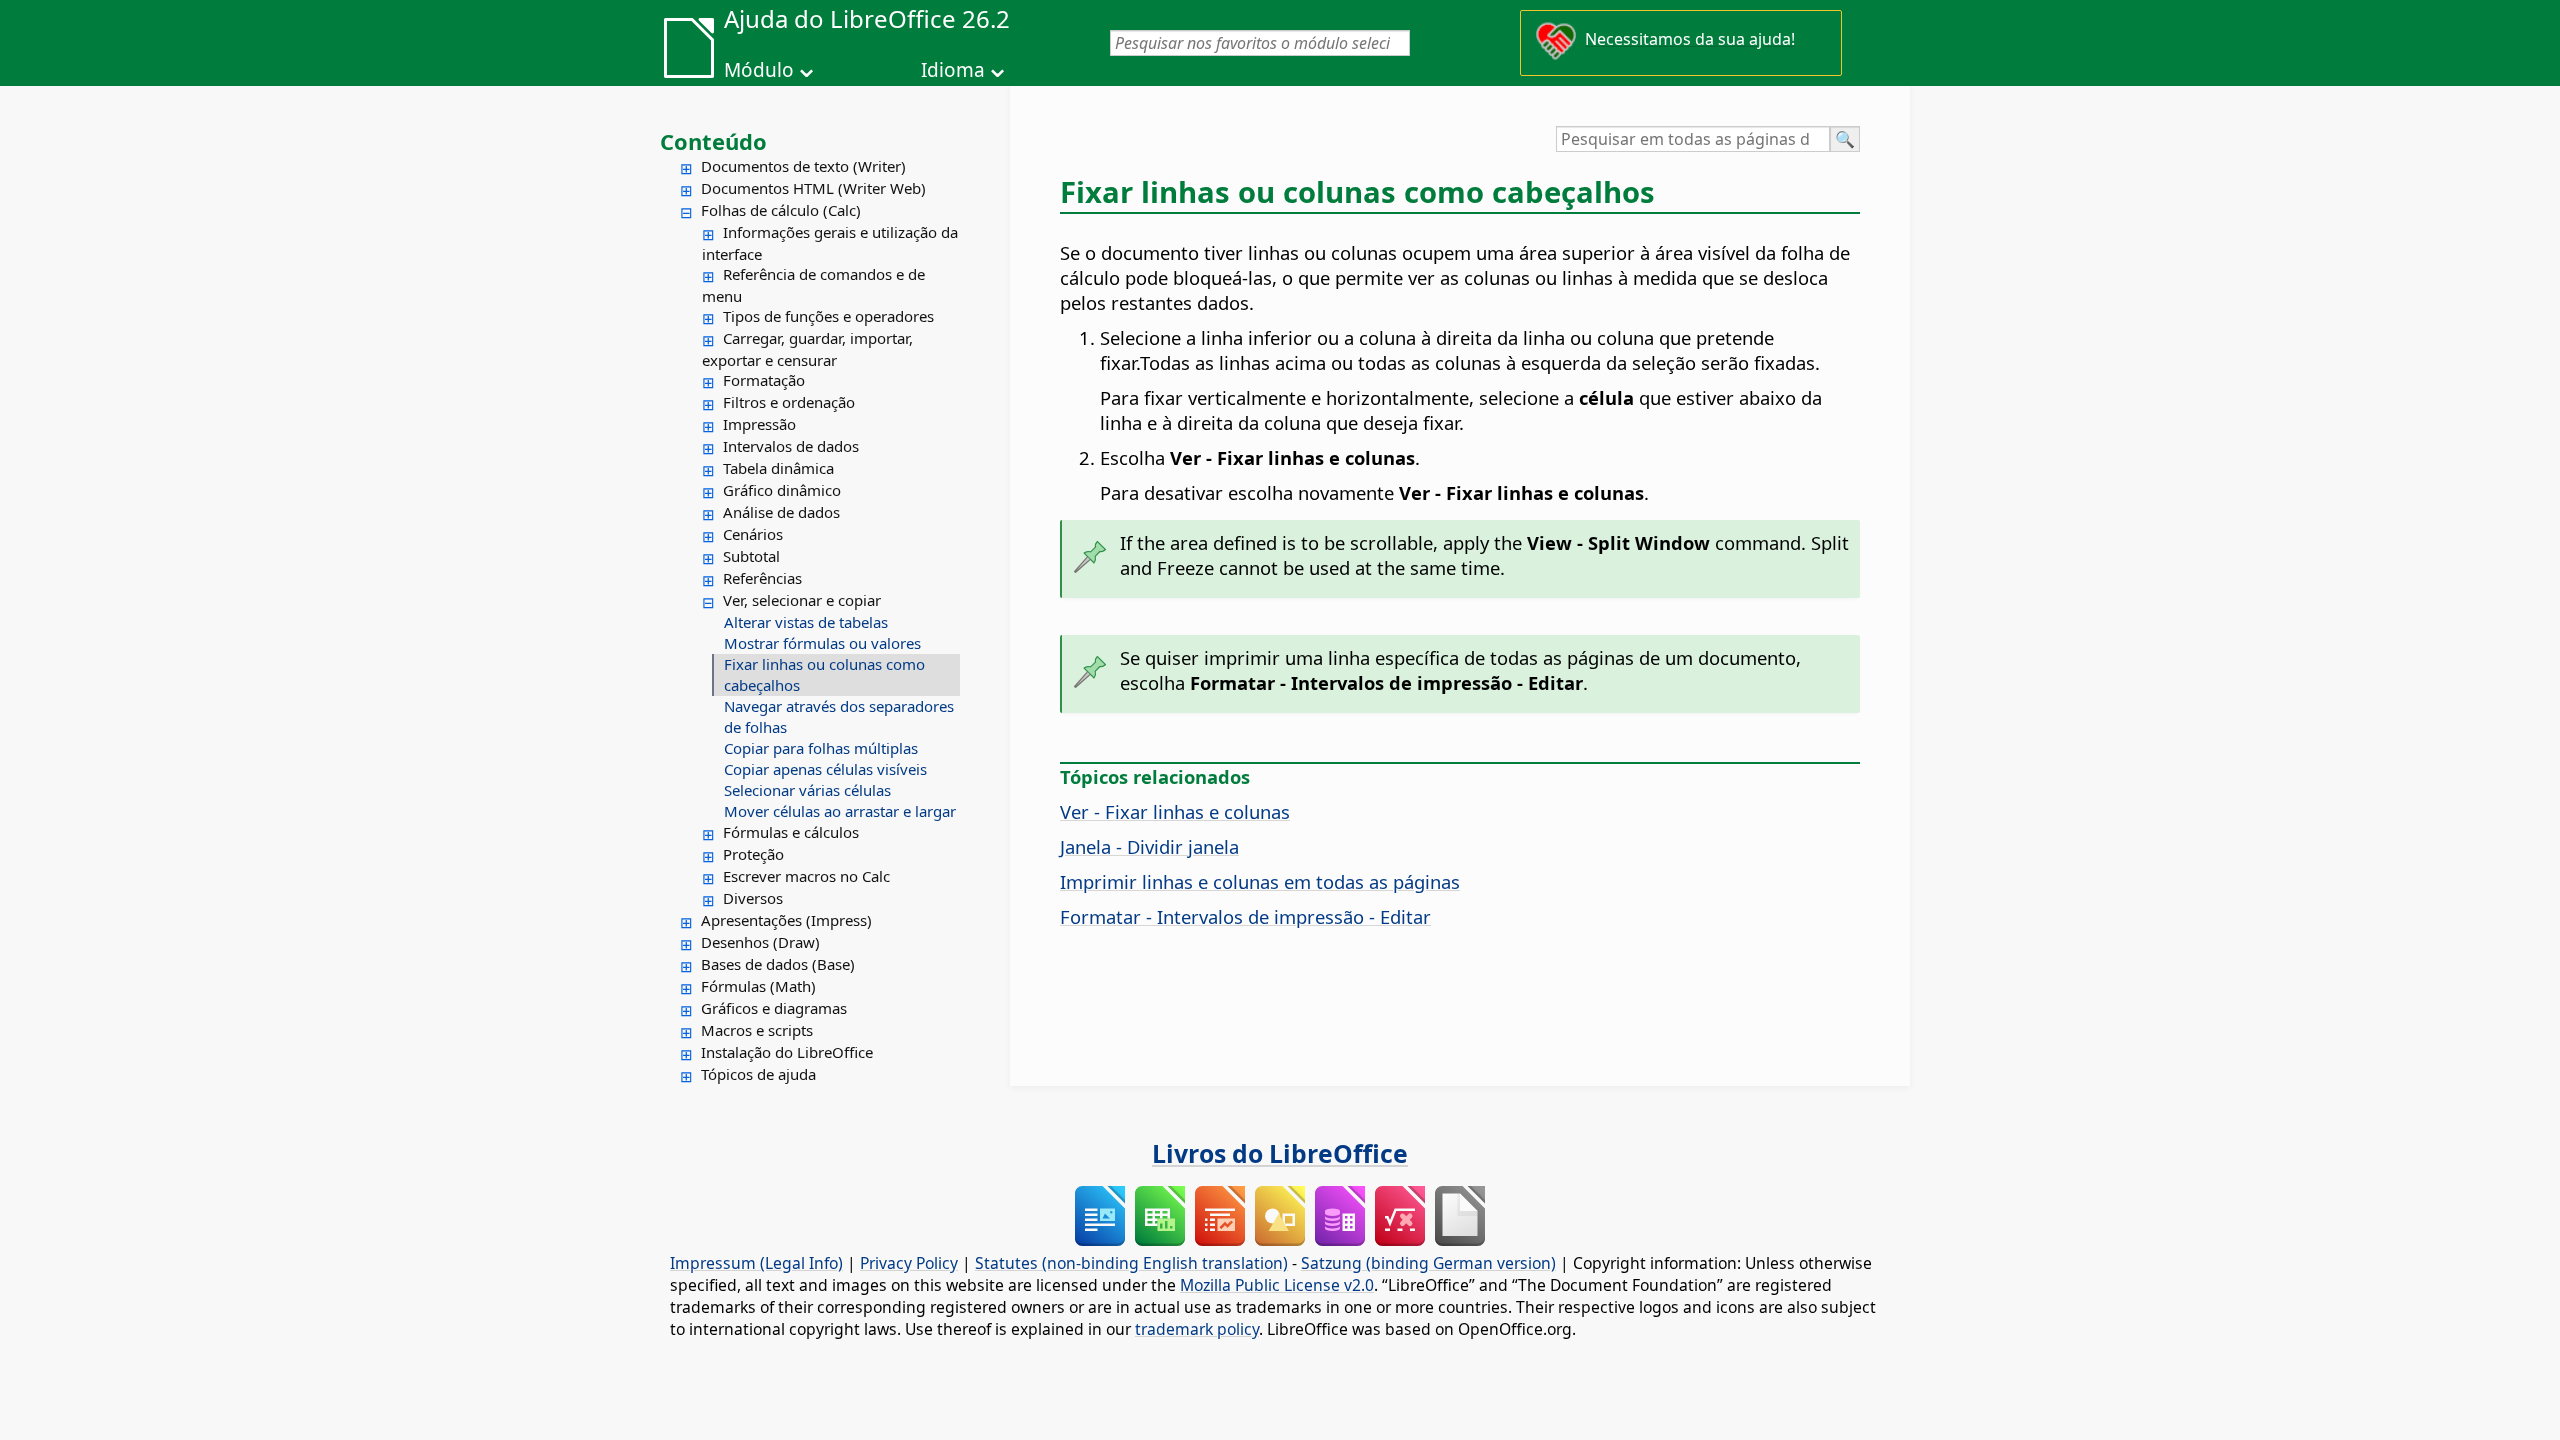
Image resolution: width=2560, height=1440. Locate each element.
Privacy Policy (909, 1263)
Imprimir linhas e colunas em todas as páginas (1260, 881)
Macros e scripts (757, 1030)
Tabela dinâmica (778, 468)
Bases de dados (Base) (778, 964)
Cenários (753, 534)
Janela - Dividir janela (1149, 846)
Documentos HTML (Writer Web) (813, 188)
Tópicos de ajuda (758, 1074)
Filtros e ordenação (789, 402)
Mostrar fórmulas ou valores (822, 643)
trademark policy (1197, 1329)
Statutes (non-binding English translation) (1131, 1263)
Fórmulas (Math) (758, 986)
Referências (762, 578)
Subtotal (751, 556)
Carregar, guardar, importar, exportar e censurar (807, 349)
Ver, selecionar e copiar (802, 600)
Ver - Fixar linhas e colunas (1175, 811)
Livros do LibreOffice (1280, 1153)
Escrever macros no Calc (806, 876)
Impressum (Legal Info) (756, 1263)
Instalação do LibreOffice (787, 1052)
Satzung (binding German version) (1428, 1263)
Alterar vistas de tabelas (806, 622)
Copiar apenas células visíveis (825, 769)
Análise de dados (781, 512)
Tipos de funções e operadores (828, 316)
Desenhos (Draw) (760, 942)
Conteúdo (713, 141)
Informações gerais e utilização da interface (830, 243)
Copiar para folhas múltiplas (821, 748)
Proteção (753, 854)
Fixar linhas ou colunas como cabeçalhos (824, 674)
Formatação (764, 380)
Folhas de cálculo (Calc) (781, 210)
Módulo (759, 70)
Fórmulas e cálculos (791, 832)
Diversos (753, 898)
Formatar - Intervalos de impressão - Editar (1245, 916)
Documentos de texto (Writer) (803, 166)
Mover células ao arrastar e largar (840, 811)
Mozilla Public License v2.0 (1277, 1285)
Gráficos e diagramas (774, 1008)
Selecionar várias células (807, 790)
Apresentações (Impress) (786, 920)
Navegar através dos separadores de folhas (839, 716)
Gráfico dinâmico (782, 490)
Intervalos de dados (791, 446)
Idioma (953, 70)
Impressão (759, 424)
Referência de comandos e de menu (813, 285)
